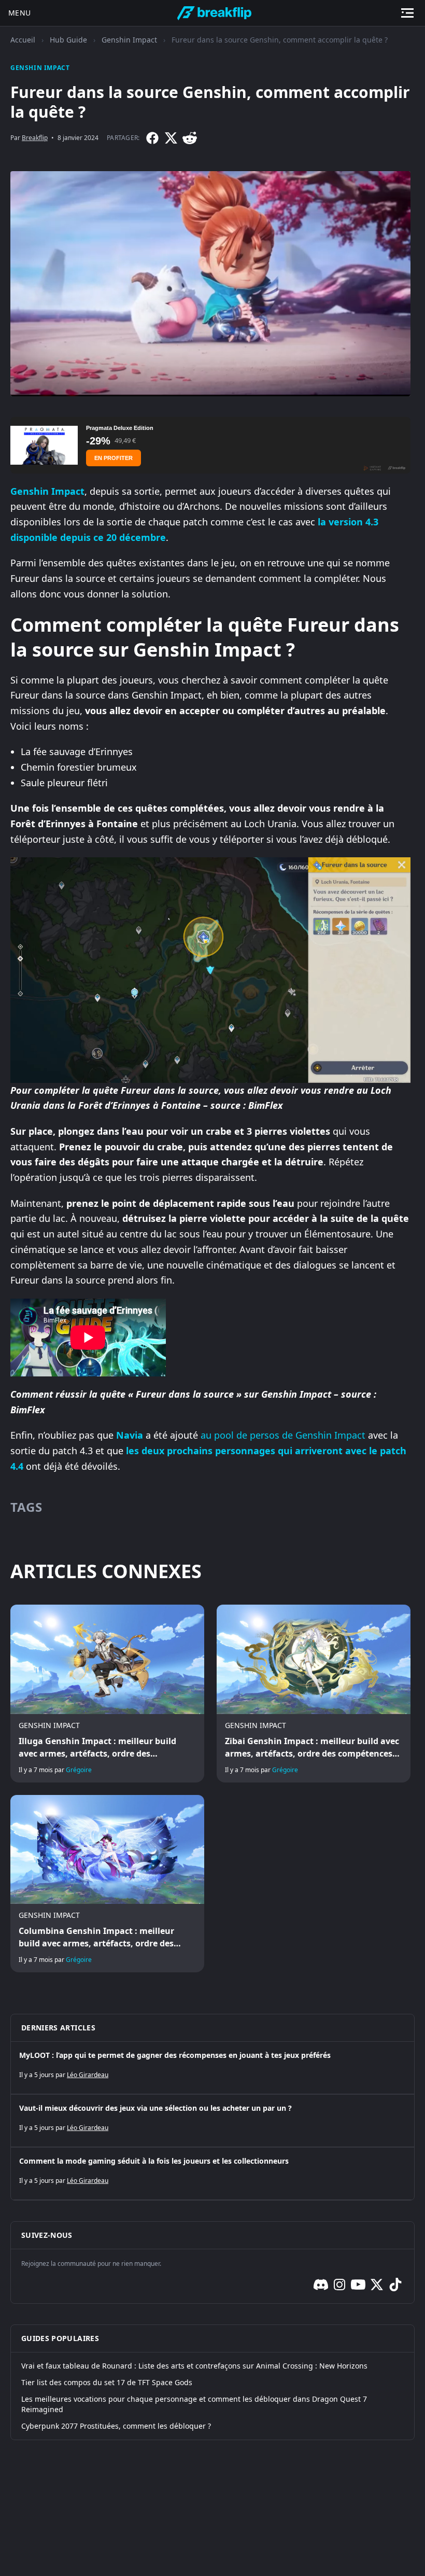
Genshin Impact (129, 40)
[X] (171, 138)
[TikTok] (395, 2285)
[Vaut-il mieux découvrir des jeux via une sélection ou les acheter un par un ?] (212, 2121)
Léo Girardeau (88, 2075)
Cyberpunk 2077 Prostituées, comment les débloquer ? (116, 2426)
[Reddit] (190, 138)
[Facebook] (152, 138)
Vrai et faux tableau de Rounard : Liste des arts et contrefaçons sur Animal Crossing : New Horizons (194, 2366)
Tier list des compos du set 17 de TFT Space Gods (107, 2382)
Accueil (23, 40)
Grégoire (79, 1770)
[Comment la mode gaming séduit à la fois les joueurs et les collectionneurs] (212, 2174)
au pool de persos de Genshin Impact (283, 1435)
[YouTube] (358, 2285)
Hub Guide (68, 40)
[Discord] (321, 2285)
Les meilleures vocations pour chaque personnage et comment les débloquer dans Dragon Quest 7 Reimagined (194, 2404)
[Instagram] (339, 2285)
